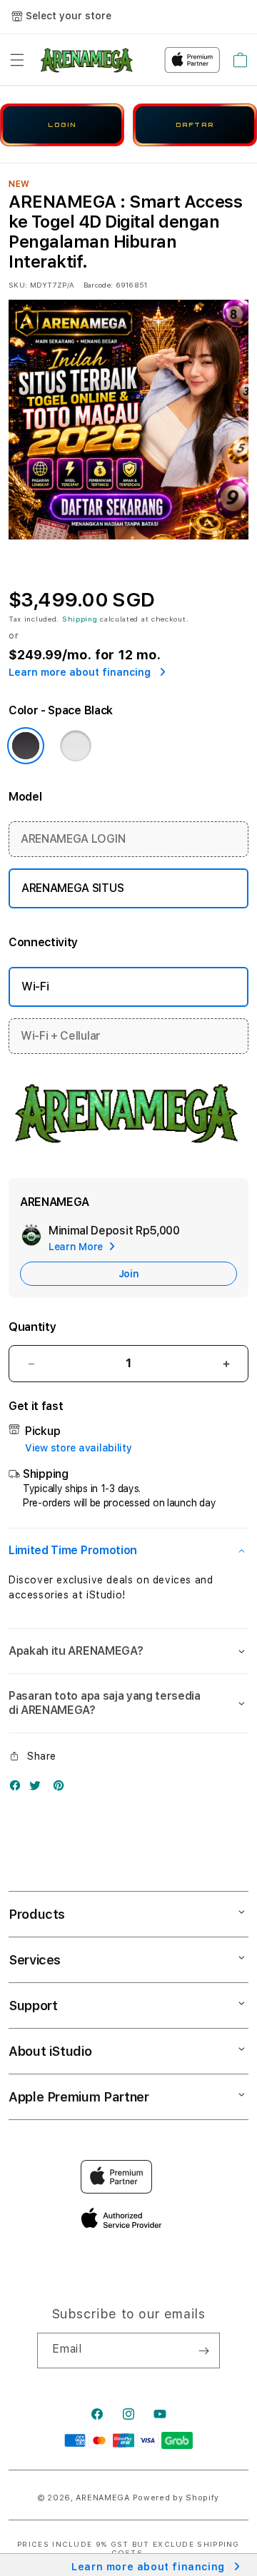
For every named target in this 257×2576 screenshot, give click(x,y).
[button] (17, 60)
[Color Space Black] (26, 746)
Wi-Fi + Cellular (61, 1036)
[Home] (87, 60)
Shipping (80, 619)
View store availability (79, 1448)
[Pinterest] (62, 1789)
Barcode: (98, 285)
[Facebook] (19, 1789)
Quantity (32, 1327)
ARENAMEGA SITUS (72, 888)
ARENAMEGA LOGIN (73, 839)
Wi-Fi (35, 987)
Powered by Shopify (176, 2498)
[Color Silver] (76, 746)
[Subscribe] (203, 2351)
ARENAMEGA (102, 2498)
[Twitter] (39, 1789)
